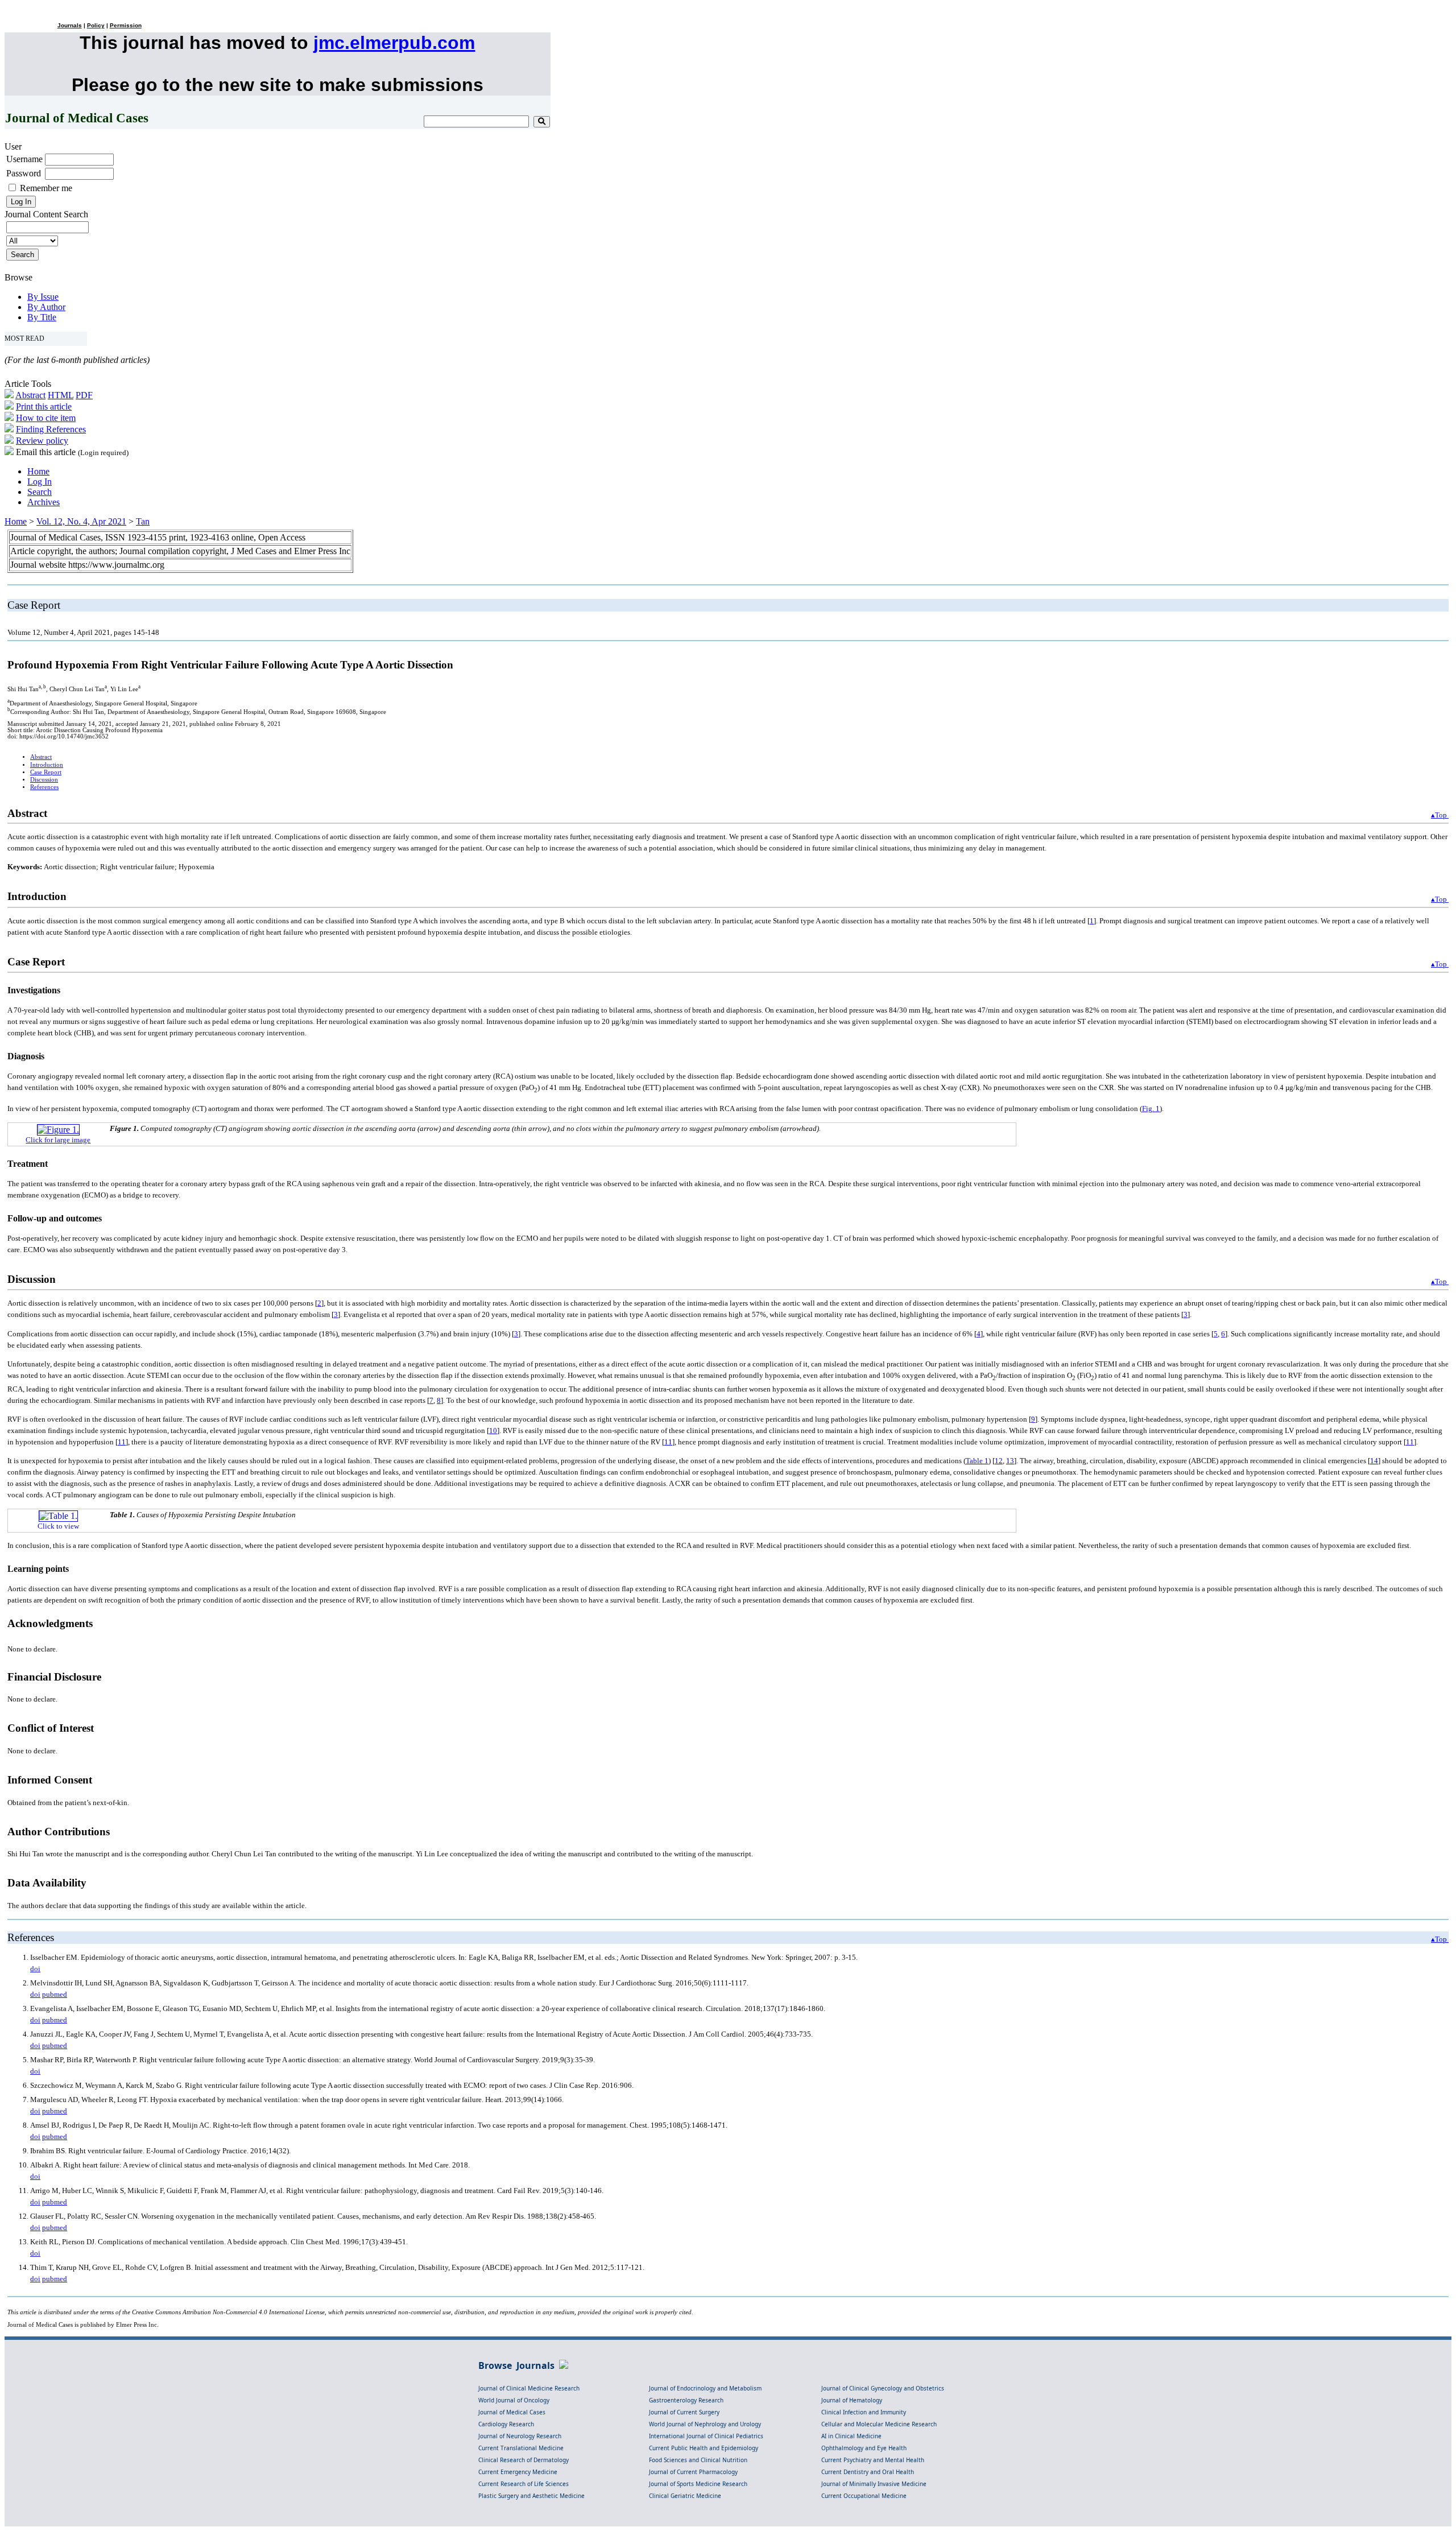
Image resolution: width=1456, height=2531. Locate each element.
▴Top (1440, 815)
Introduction (47, 765)
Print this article (44, 406)
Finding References (51, 429)
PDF (84, 395)
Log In (40, 482)
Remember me (46, 188)
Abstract (30, 395)
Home (38, 471)
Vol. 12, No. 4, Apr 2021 (81, 521)
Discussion (44, 780)
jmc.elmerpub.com (394, 43)
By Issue (43, 297)
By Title (42, 317)
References (44, 787)
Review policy (42, 441)
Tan (143, 521)
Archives (44, 502)
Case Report (46, 772)
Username (24, 159)
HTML (61, 395)
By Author (46, 307)
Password (24, 173)
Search (40, 492)
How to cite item (46, 418)
